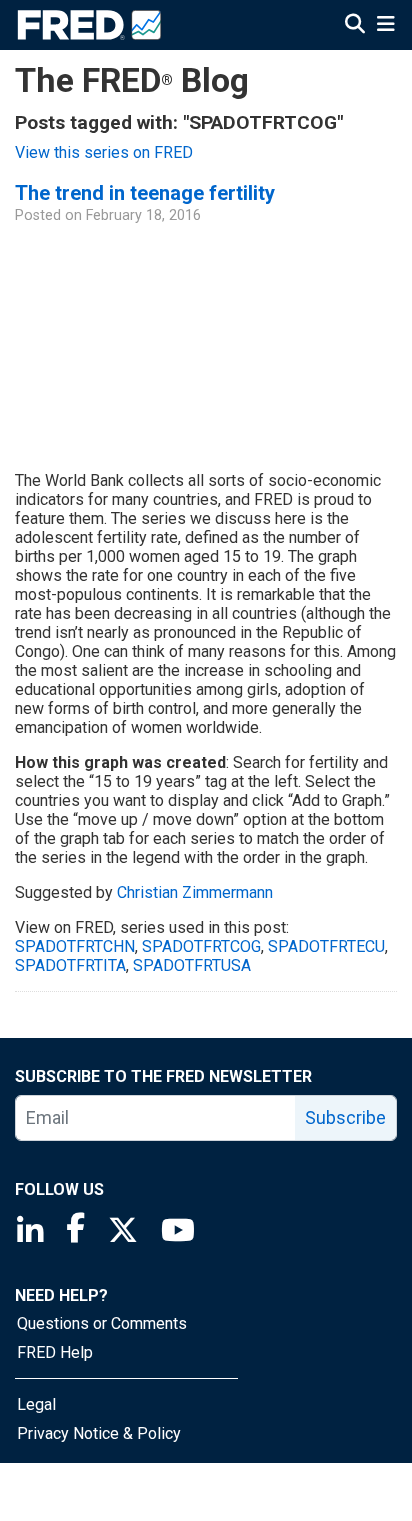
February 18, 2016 (143, 215)
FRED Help (55, 1352)
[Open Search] (355, 24)
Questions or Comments (102, 1323)
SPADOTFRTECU (326, 946)
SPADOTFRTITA (70, 965)
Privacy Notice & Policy (99, 1433)
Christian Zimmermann (195, 892)
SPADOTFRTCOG (201, 946)
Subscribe (345, 1117)
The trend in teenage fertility (145, 193)
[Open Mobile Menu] (385, 24)
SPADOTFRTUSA (192, 965)
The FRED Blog (132, 80)
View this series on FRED (104, 152)
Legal (36, 1404)
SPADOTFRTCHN (75, 946)
